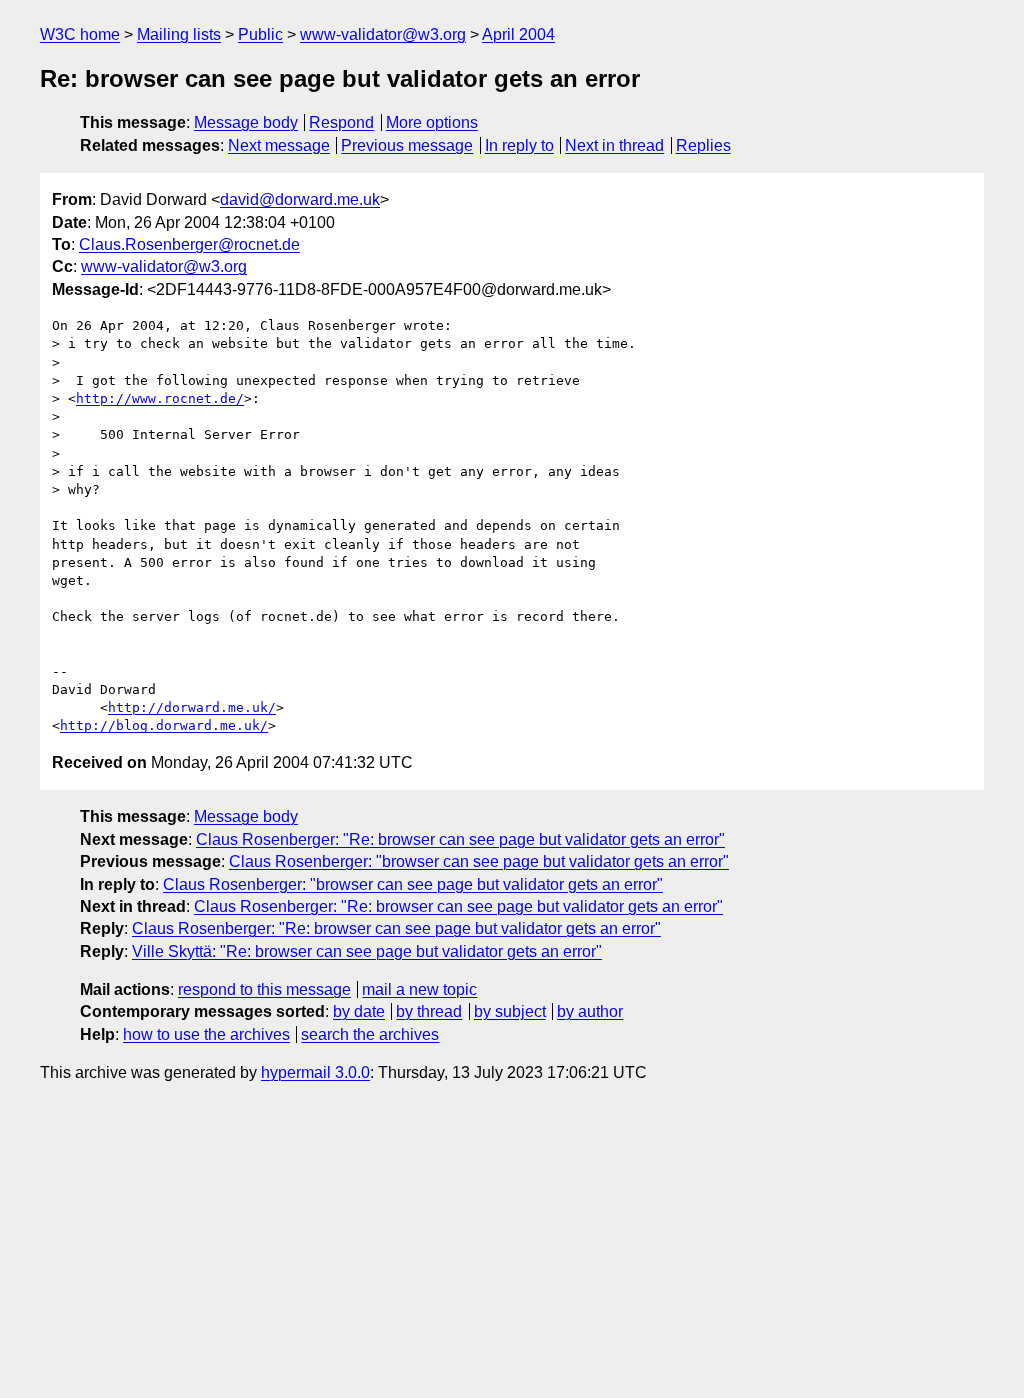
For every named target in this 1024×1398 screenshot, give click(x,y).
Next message (279, 145)
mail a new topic (419, 989)
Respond (341, 122)
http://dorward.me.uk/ (192, 707)
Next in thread (614, 145)
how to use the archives (206, 1034)
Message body (246, 122)
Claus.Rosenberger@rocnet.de (189, 244)
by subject (510, 1011)
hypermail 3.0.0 (315, 1072)
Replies (703, 145)
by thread (429, 1011)
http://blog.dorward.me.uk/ (164, 725)
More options (432, 122)
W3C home (80, 34)
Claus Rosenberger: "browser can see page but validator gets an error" (479, 861)
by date (359, 1011)
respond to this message (264, 989)
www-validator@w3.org (383, 34)
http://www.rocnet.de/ (160, 398)
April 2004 (518, 34)
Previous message (407, 145)
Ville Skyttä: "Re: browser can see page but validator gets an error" (367, 951)
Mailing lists (179, 34)
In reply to (519, 145)
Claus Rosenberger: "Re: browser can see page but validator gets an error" (460, 839)
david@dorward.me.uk (300, 199)
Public (260, 34)
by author (590, 1011)
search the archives (370, 1034)
